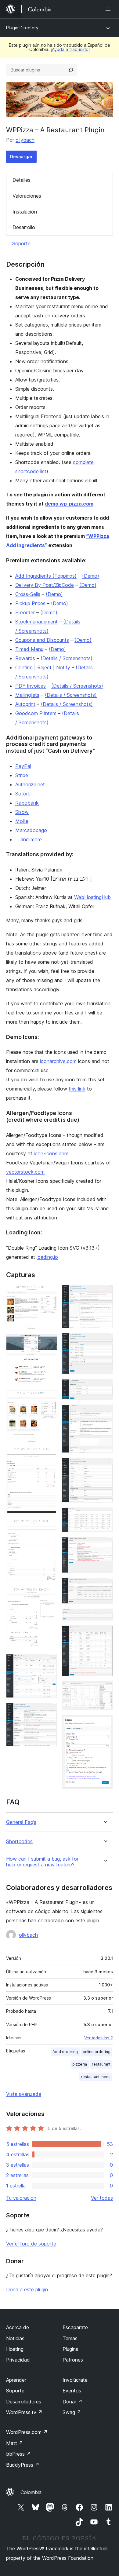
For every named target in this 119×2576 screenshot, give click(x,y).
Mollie (22, 821)
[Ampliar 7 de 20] (49, 1662)
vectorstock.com (25, 1172)
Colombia (31, 2492)
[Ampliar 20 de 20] (105, 1723)
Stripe (22, 775)
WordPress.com (27, 2432)
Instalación (25, 212)
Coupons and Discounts (42, 640)
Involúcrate (75, 2380)
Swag (72, 2412)
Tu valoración (21, 2198)
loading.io (47, 1257)
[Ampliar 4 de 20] (49, 1455)
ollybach (25, 140)
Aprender (16, 2380)
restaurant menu (96, 2077)
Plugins (70, 2349)
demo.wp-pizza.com (69, 504)
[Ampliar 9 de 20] (105, 1293)
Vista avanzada (24, 2094)
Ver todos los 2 (99, 2038)
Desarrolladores (24, 2402)
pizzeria (80, 2064)
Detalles (22, 180)
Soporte (21, 243)
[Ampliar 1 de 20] (49, 1293)
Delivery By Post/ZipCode (45, 585)
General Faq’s (21, 1822)
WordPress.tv (24, 2412)
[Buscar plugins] (71, 70)
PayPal (23, 766)
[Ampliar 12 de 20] (105, 1413)
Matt (15, 2443)
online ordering (97, 2052)
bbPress (18, 2454)
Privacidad (18, 2360)
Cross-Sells (28, 594)
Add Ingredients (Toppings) (46, 576)
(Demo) (91, 576)
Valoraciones (27, 196)
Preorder (25, 612)
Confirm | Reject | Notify (43, 667)
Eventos (72, 2391)
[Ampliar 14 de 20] (105, 1516)
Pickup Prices (30, 603)
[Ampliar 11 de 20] (105, 1387)
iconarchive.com (58, 1061)
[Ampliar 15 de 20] (105, 1545)
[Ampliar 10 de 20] (105, 1341)
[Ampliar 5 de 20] (49, 1527)
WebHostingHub (92, 897)
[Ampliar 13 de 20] (105, 1466)
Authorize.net (30, 784)
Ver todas (102, 2198)
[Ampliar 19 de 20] (105, 1689)
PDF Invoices (31, 686)
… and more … (31, 839)
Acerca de (18, 2327)
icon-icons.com (51, 1153)
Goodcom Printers (36, 713)
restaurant (101, 2064)
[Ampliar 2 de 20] (49, 1343)
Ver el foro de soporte (31, 2244)
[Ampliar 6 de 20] (49, 1595)
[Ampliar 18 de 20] (105, 1634)
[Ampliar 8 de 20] (49, 1711)
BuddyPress (23, 2465)
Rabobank (27, 803)
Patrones (73, 2360)
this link (77, 1089)
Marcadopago (31, 830)
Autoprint (25, 704)
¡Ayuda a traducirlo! (70, 49)
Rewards (25, 658)
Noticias (15, 2338)
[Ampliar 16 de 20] (105, 1586)
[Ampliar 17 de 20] (105, 1617)
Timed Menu (29, 649)
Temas (70, 2338)
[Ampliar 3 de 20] (49, 1398)
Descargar (21, 157)
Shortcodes (19, 1842)
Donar (72, 2402)
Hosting (15, 2349)
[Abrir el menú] (109, 9)
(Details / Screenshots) (67, 658)
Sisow (22, 812)
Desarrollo (24, 227)
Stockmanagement (36, 622)
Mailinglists (27, 695)
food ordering (65, 2052)
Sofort (23, 794)
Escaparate (75, 2327)
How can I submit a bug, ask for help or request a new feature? (42, 1862)
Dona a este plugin (27, 2289)
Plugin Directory (22, 28)
